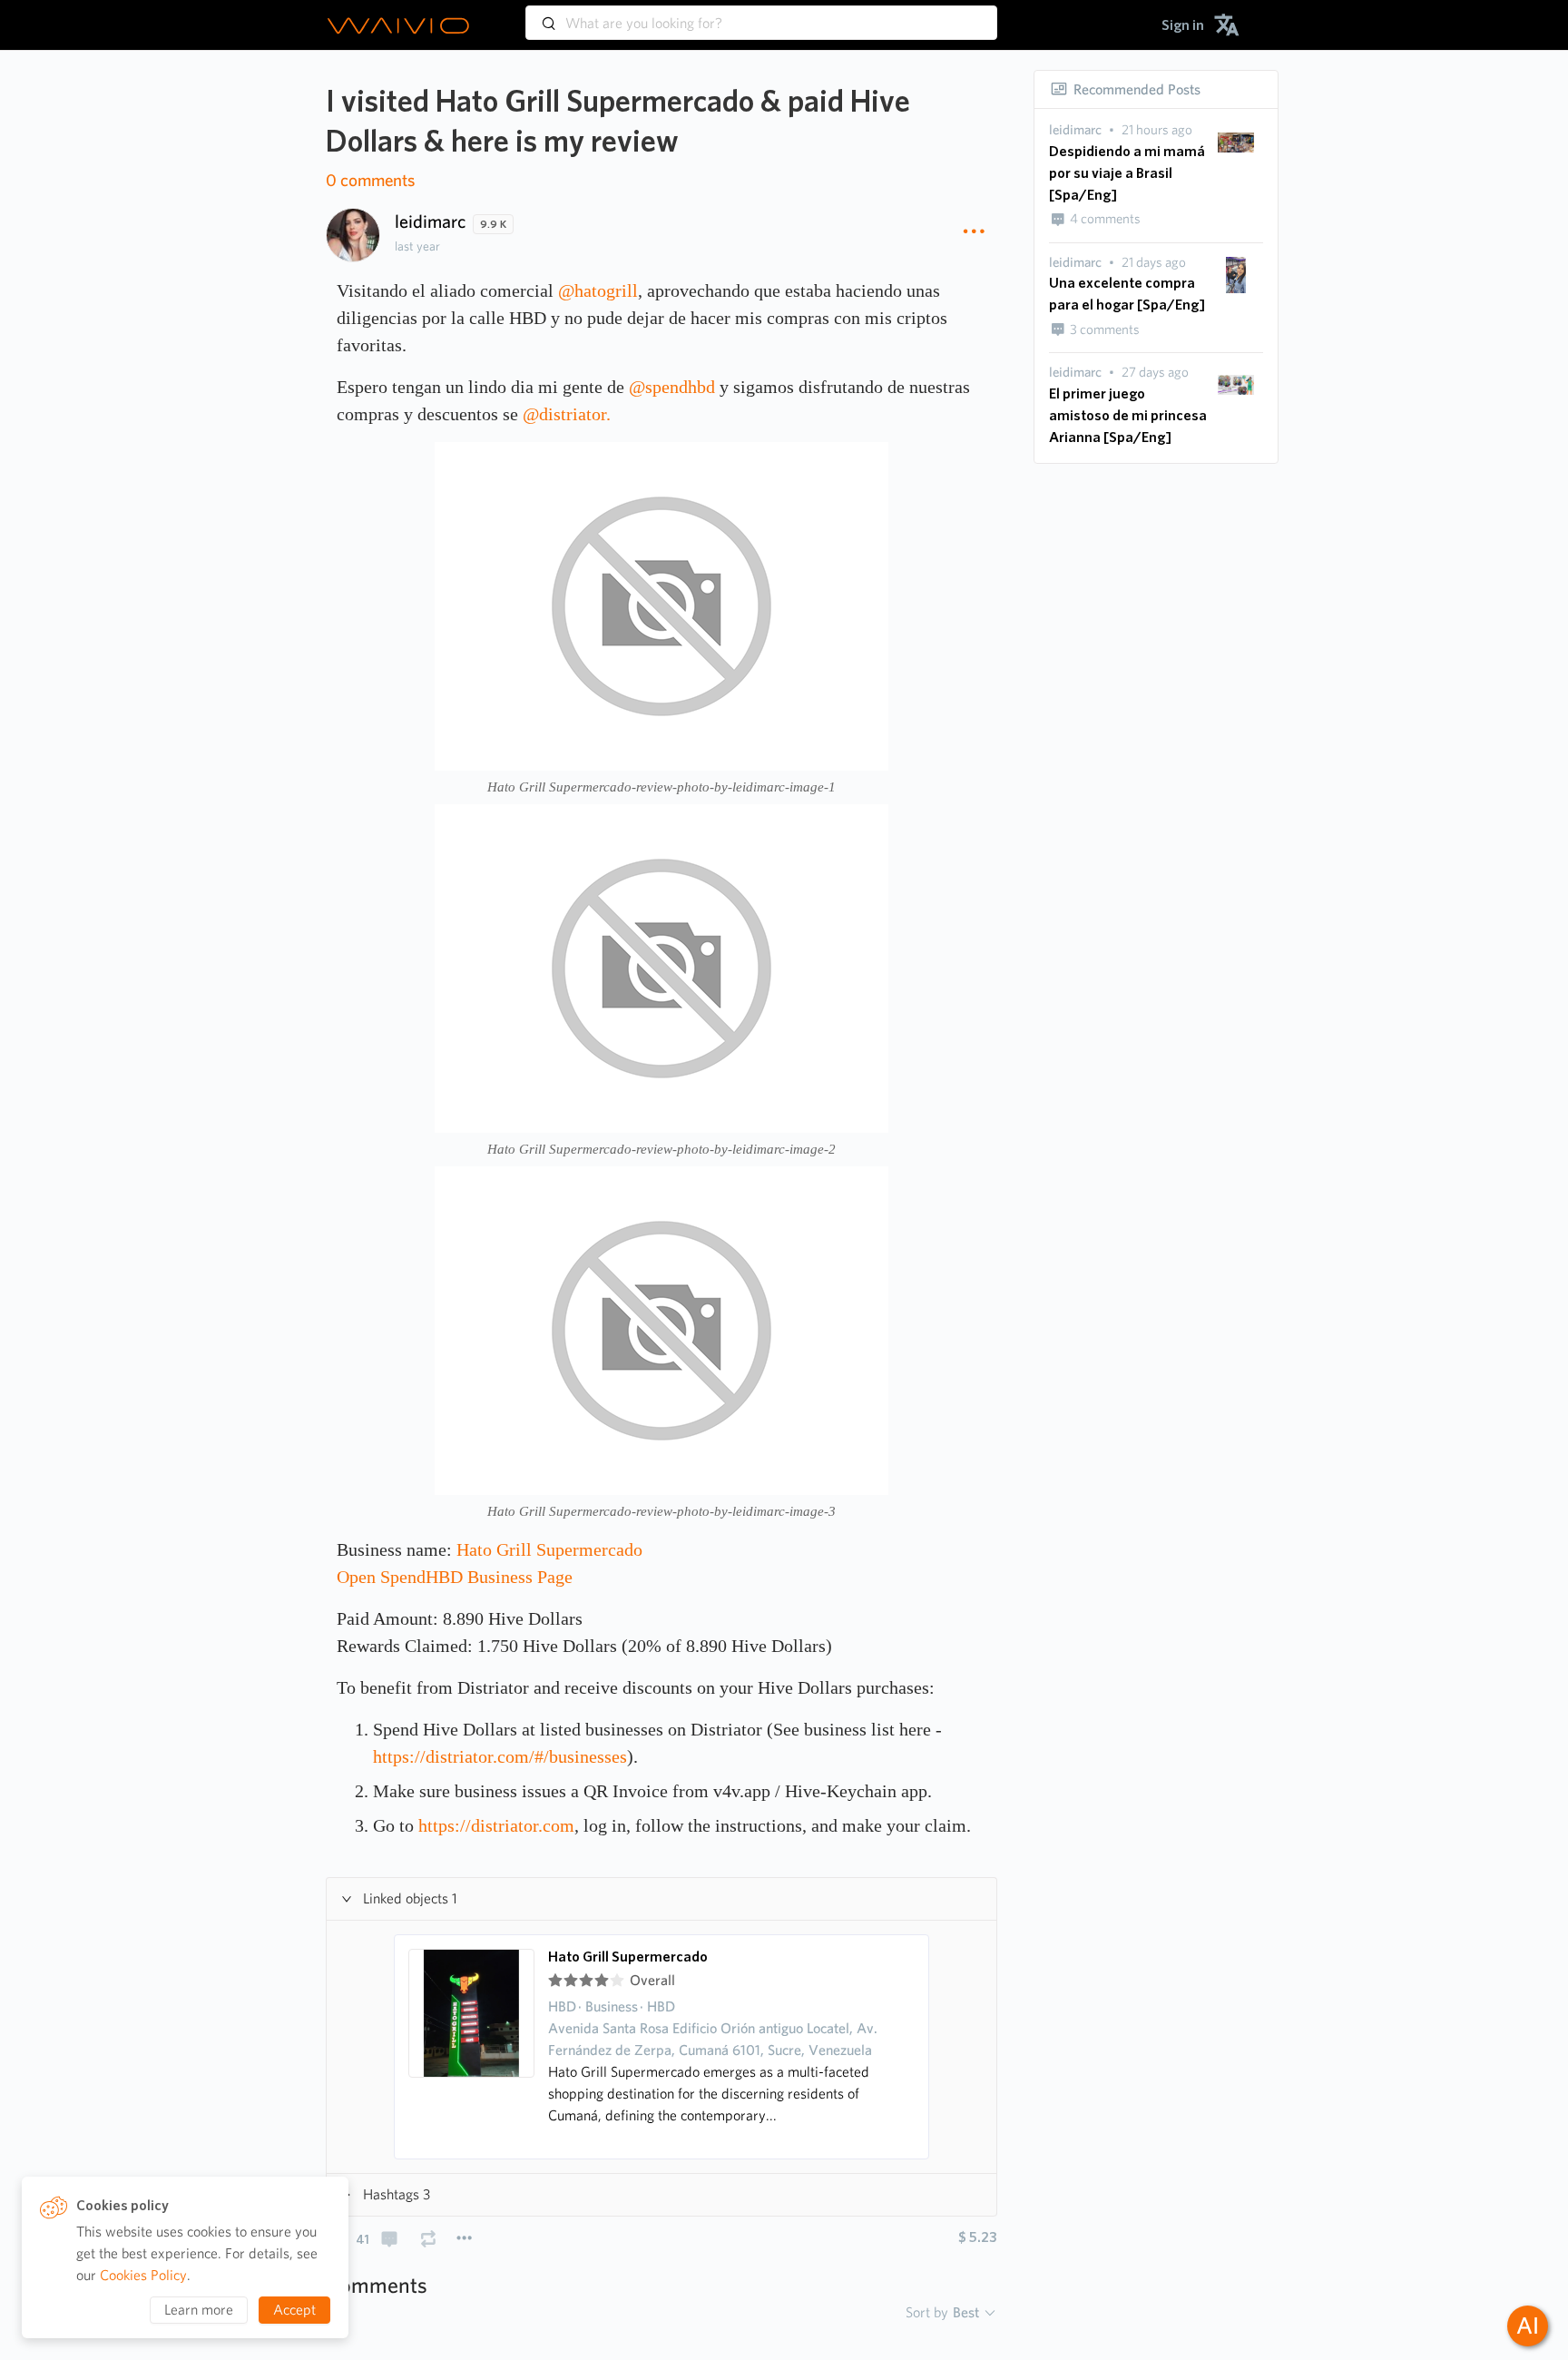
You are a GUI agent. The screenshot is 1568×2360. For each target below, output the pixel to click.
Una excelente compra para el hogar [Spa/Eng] (1127, 294)
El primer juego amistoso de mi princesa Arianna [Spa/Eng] (1128, 415)
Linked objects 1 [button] (410, 1898)
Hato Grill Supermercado (628, 1957)
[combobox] (761, 15)
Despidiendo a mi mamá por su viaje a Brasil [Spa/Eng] (1127, 173)
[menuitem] (1183, 25)
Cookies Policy (143, 2275)
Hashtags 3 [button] (397, 2194)
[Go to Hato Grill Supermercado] (472, 2047)
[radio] (555, 1981)
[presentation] (1075, 130)
